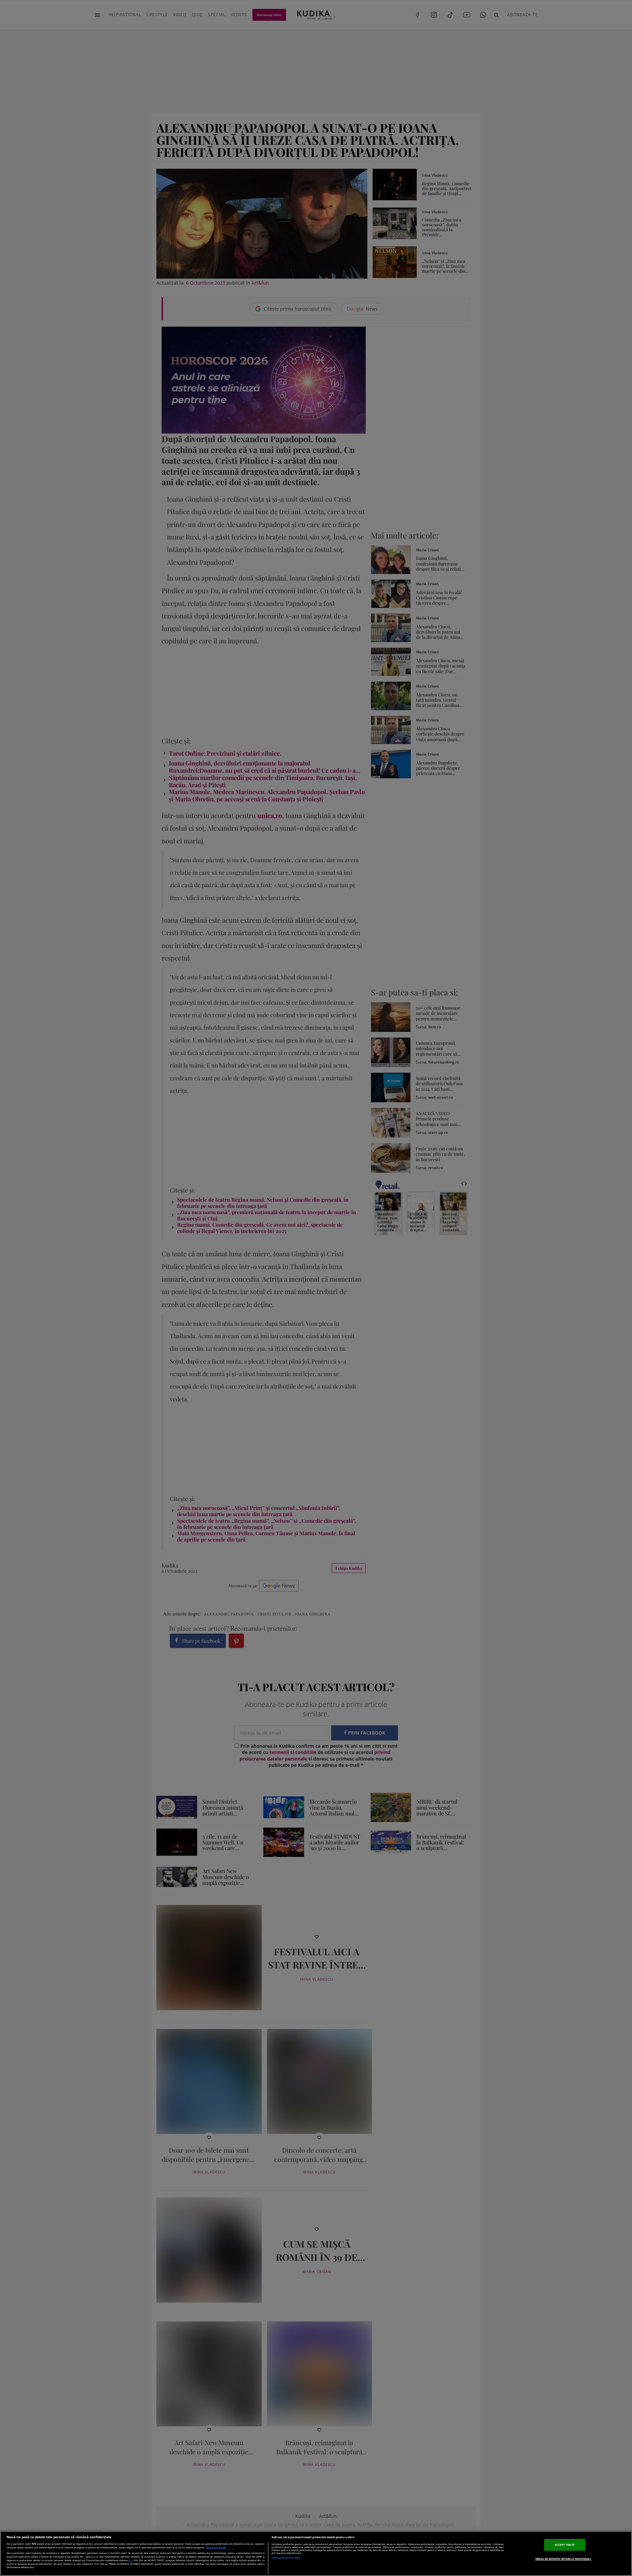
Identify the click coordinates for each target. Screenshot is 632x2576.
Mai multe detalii (216, 2548)
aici (130, 2560)
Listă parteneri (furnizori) (286, 2558)
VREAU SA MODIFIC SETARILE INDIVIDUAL (563, 2559)
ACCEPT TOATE (565, 2545)
